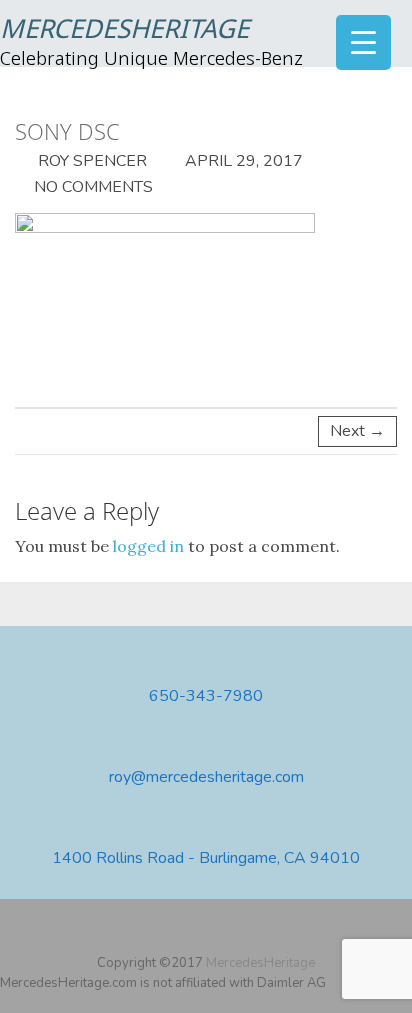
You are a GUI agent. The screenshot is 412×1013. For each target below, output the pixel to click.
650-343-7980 (206, 696)
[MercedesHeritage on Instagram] (238, 931)
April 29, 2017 (242, 161)
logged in (148, 546)
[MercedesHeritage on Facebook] (180, 931)
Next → (357, 431)
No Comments (93, 187)
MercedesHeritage (124, 31)
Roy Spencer (90, 161)
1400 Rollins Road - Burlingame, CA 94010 (206, 858)
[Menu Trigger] (363, 42)
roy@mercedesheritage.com (206, 777)
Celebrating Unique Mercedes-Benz (151, 60)
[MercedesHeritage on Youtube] (209, 931)
